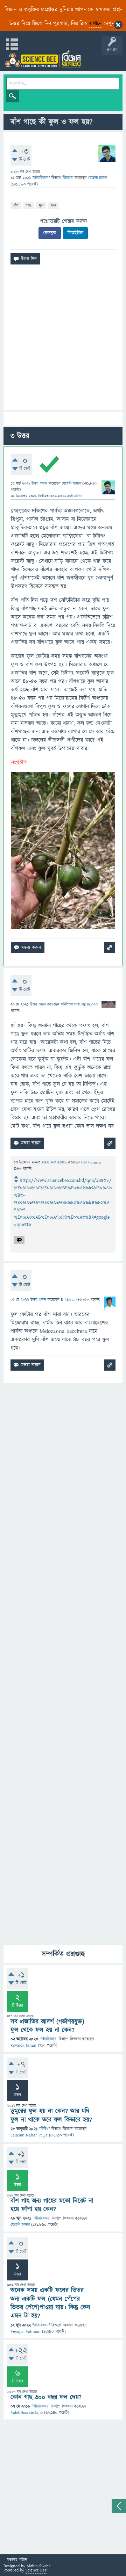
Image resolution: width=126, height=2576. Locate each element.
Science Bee (36, 2570)
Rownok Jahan (23, 2045)
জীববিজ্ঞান (41, 178)
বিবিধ (44, 2129)
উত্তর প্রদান (39, 483)
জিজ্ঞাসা (69, 178)
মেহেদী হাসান (20, 2225)
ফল (53, 205)
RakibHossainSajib (27, 2413)
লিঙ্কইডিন (75, 233)
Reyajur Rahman (26, 2332)
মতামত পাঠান (17, 2560)
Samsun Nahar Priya (29, 2135)
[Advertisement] (63, 340)
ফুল (41, 205)
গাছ (29, 205)
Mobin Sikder (38, 2566)
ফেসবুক (50, 233)
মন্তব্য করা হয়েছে (55, 1162)
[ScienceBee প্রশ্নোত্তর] (43, 59)
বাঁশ (16, 205)
